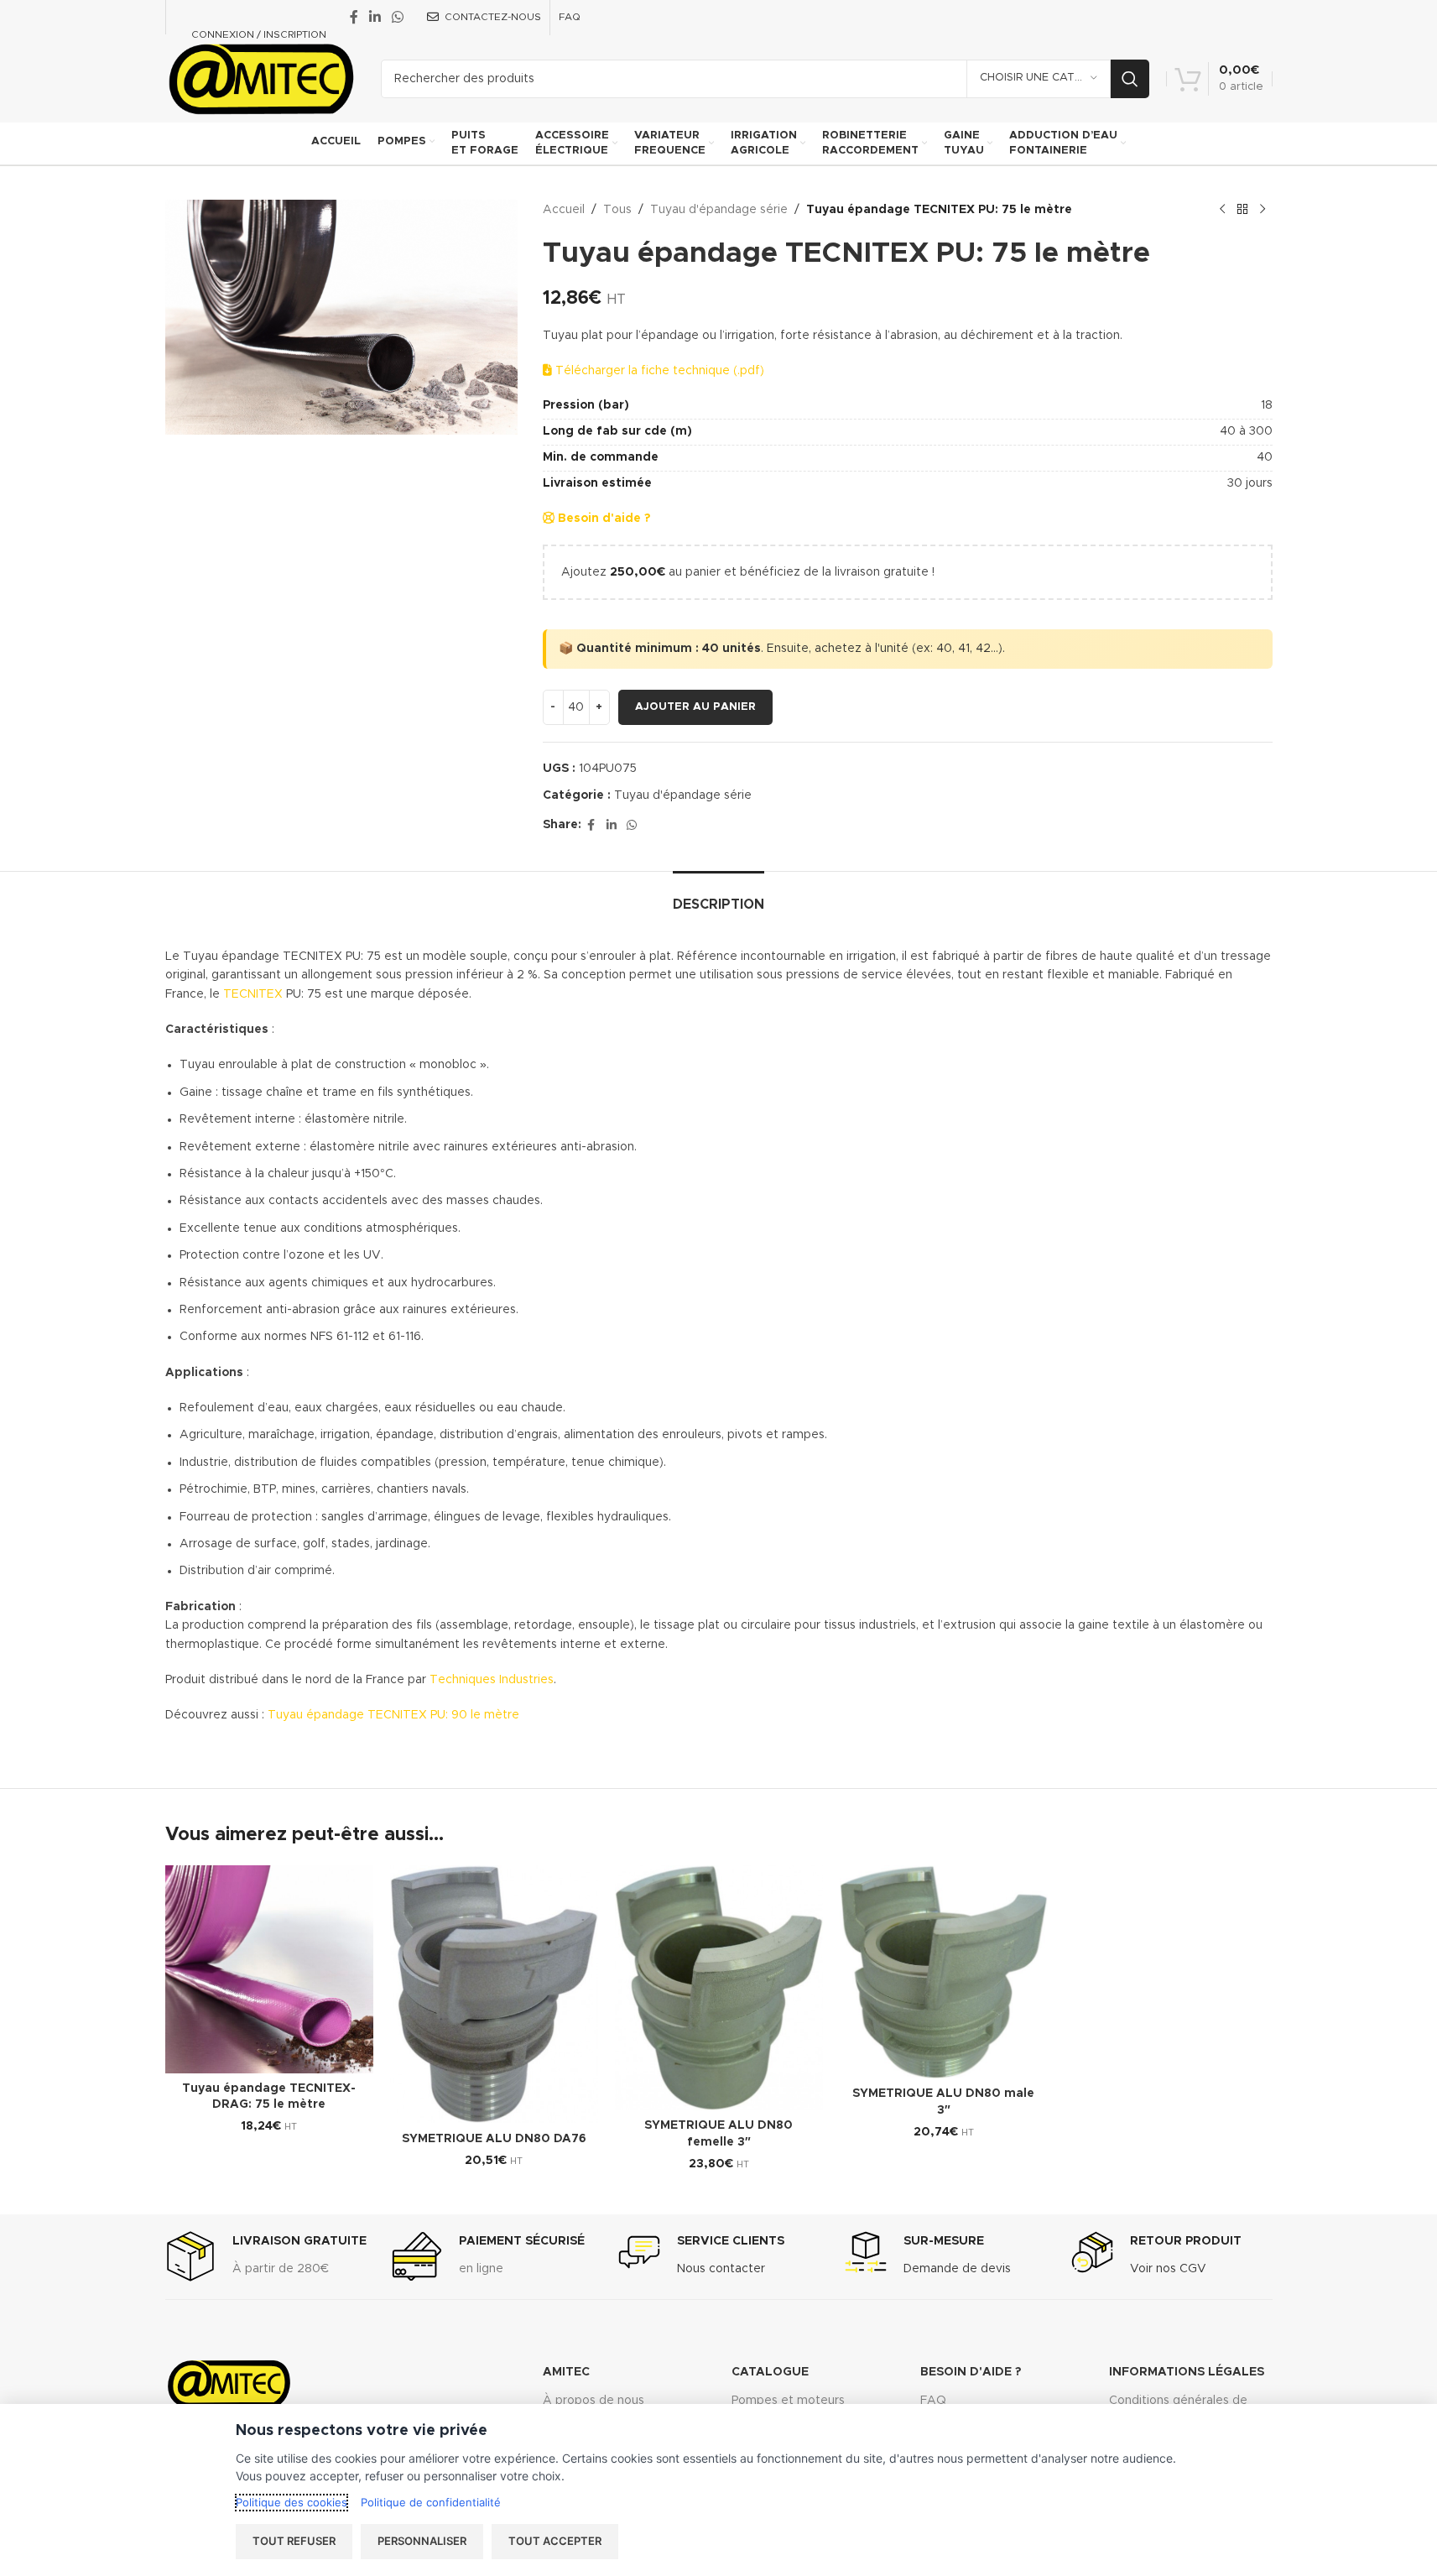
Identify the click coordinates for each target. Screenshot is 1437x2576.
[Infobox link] (266, 2256)
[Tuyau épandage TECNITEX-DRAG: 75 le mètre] (269, 1969)
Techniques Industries (492, 1680)
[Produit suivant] (1263, 210)
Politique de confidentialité (431, 2502)
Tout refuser (294, 2541)
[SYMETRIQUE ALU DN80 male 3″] (944, 1972)
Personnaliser (422, 2541)
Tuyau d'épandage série (719, 210)
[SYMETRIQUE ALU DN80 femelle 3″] (719, 1988)
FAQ (933, 2401)
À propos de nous (594, 2401)
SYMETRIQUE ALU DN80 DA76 (494, 2139)
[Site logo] (260, 78)
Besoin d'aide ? (602, 519)
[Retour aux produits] (1242, 210)
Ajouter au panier (695, 707)
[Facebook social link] (354, 17)
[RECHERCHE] (1130, 79)
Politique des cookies (292, 2502)
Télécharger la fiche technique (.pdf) (658, 371)
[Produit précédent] (1222, 210)
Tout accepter (555, 2541)
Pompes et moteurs (788, 2401)
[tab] (718, 897)
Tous (617, 210)
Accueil (564, 210)
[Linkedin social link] (375, 17)
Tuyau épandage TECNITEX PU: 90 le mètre (393, 1715)
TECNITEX (253, 994)
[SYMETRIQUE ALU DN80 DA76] (494, 1995)
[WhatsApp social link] (398, 17)
